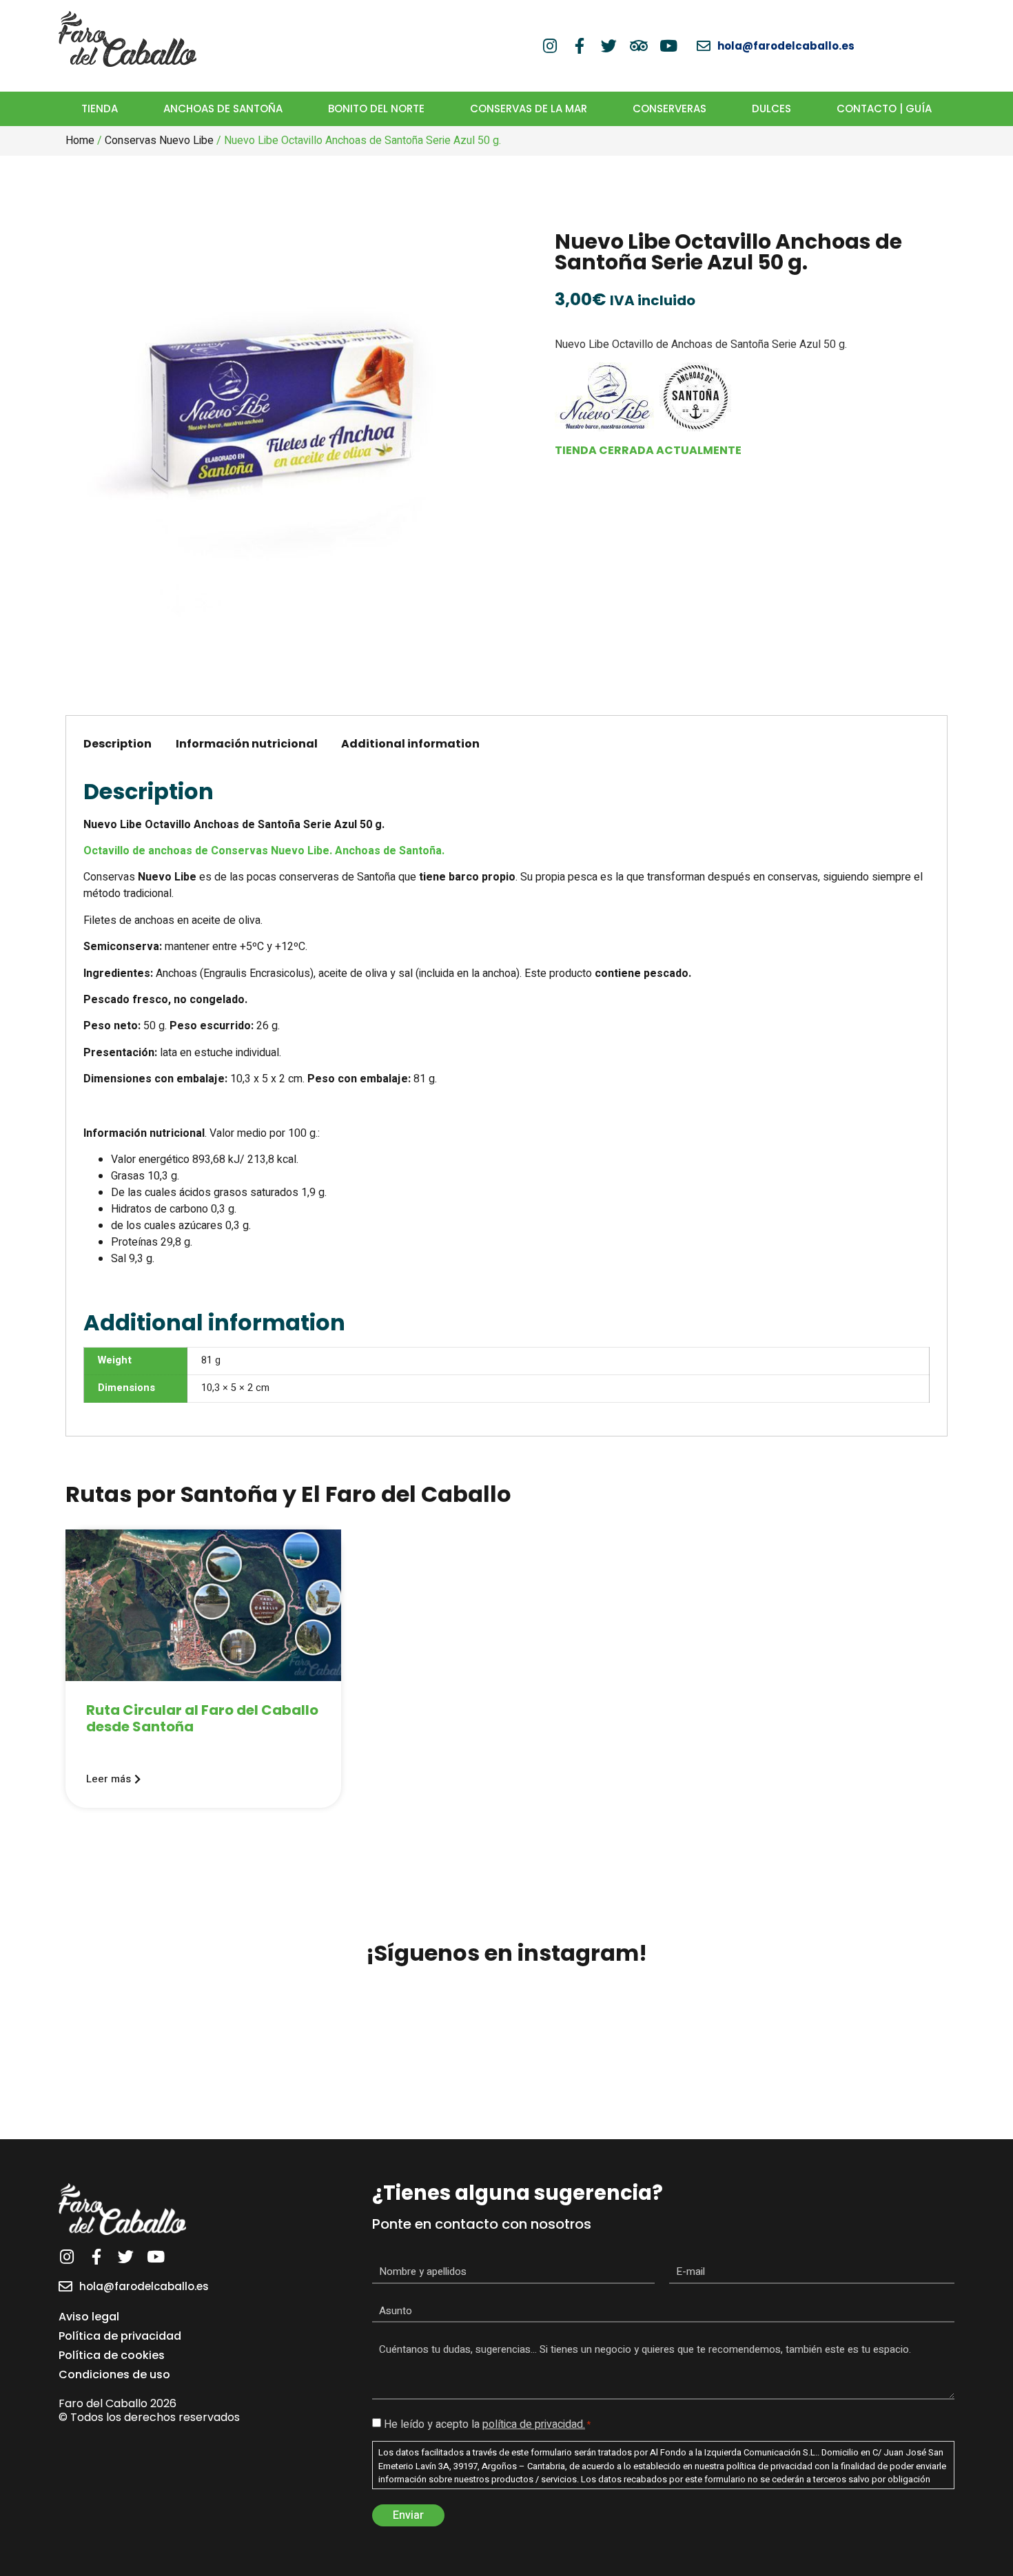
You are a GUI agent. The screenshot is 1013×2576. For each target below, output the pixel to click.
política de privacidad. (534, 2424)
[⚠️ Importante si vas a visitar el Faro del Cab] (506, 2063)
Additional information (410, 744)
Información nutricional (247, 744)
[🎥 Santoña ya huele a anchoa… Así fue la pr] (104, 2063)
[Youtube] (668, 46)
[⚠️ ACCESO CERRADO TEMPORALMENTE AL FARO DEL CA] (909, 2063)
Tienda (100, 109)
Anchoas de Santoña (223, 109)
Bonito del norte (376, 109)
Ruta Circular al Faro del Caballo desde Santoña (202, 1718)
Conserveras (669, 109)
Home (80, 141)
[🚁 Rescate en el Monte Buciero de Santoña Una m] (708, 2063)
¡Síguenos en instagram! (506, 1953)
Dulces (771, 109)
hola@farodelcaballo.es (144, 2286)
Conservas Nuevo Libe (159, 141)
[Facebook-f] (579, 46)
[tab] (117, 745)
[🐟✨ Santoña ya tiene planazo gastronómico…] (305, 2063)
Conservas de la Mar (529, 109)
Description (117, 744)
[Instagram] (550, 46)
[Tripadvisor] (638, 46)
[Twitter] (609, 46)
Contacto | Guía (884, 109)
